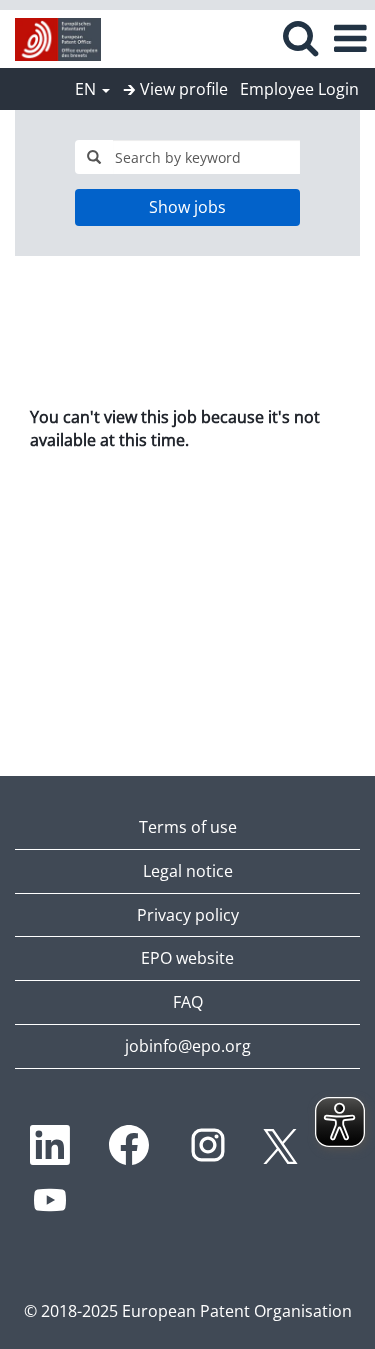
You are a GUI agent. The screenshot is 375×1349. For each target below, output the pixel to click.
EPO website (187, 958)
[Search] (300, 37)
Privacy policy (188, 915)
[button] (350, 38)
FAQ (188, 1002)
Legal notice (188, 871)
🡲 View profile (175, 89)
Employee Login (299, 89)
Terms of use (188, 827)
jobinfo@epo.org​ (188, 1046)
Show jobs (187, 207)
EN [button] (87, 89)
